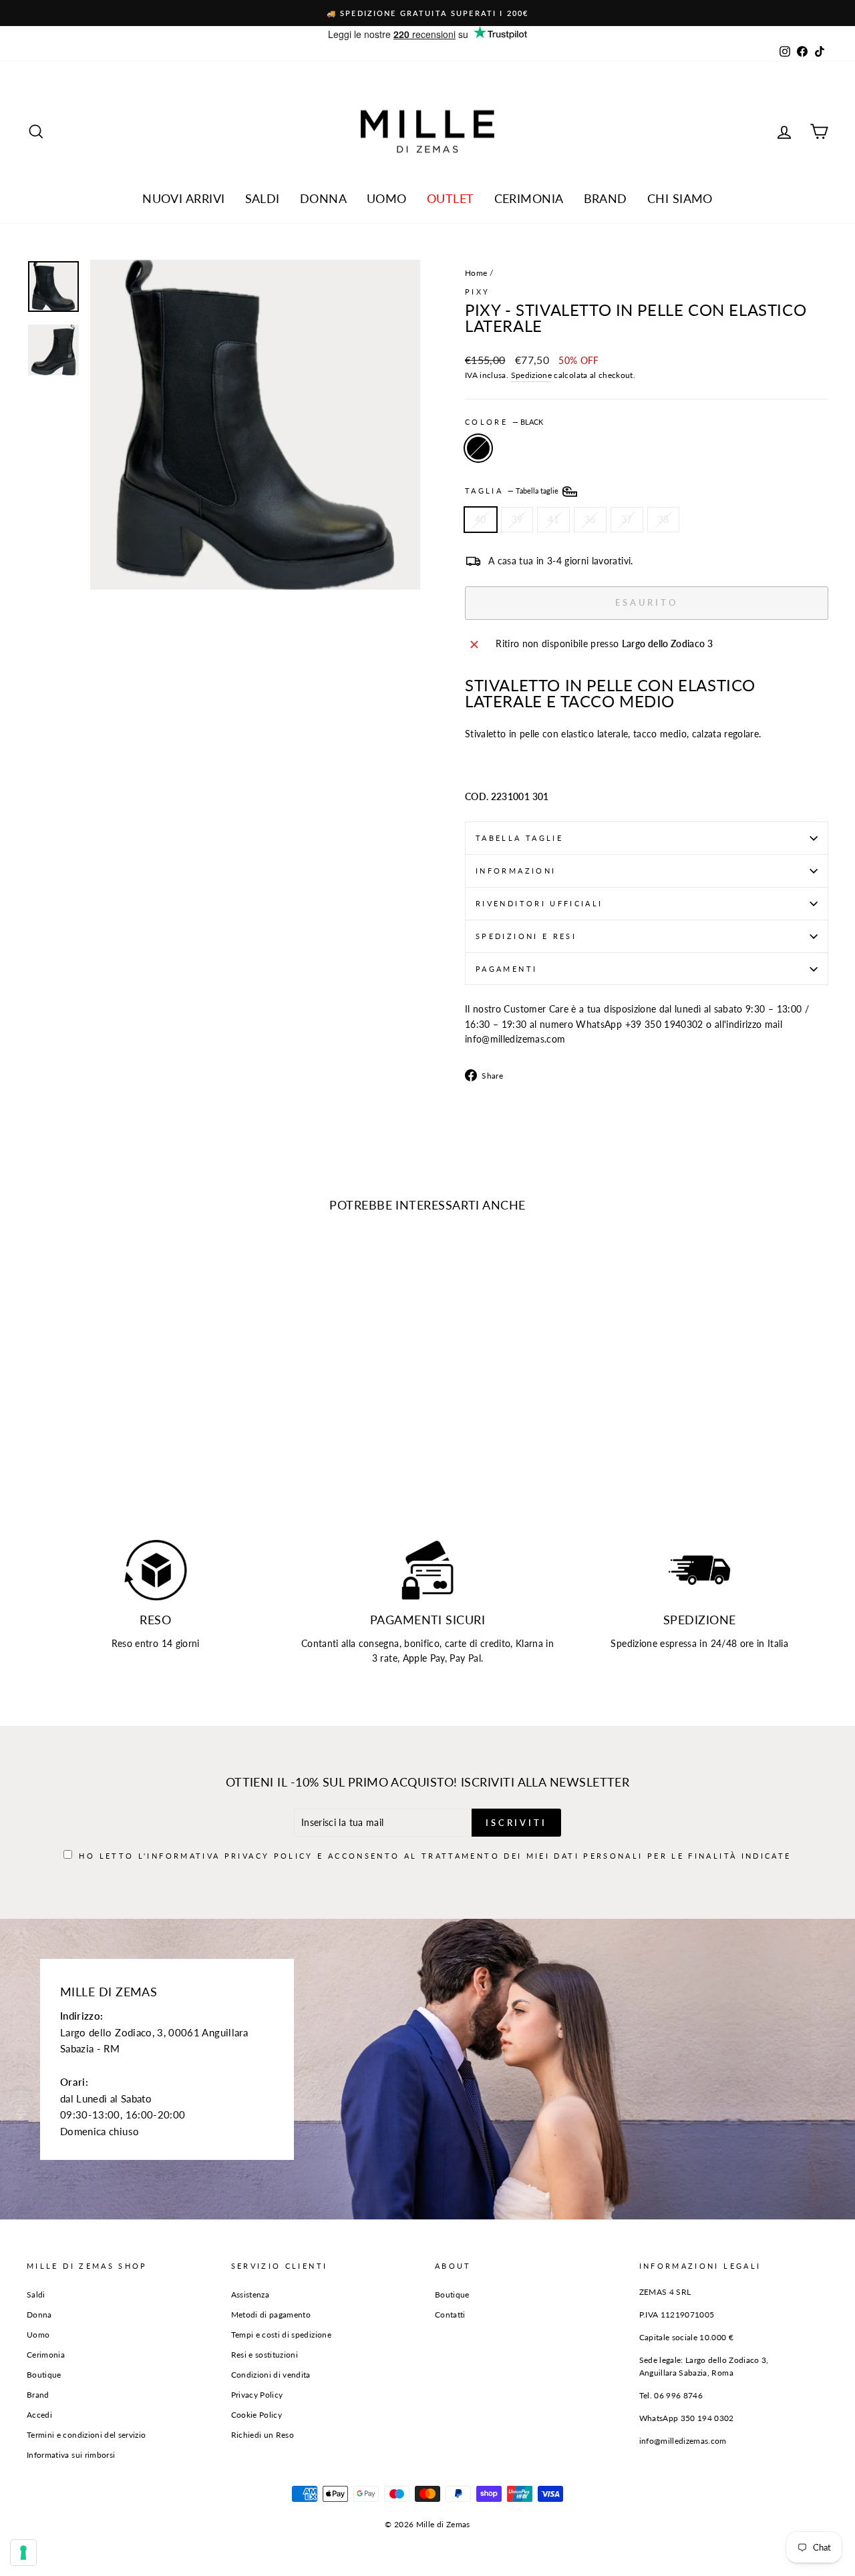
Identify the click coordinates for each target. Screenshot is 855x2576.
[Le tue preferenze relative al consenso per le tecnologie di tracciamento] (23, 2553)
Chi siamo (680, 198)
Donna (323, 198)
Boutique (44, 2375)
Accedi (39, 2415)
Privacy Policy (269, 1856)
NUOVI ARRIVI (183, 198)
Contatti (450, 2315)
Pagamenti (506, 969)
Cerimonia (529, 198)
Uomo (387, 198)
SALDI (263, 198)
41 (553, 519)
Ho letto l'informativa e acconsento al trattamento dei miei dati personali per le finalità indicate (435, 1856)
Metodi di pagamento (271, 2315)
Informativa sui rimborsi (71, 2455)
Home (476, 273)
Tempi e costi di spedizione (281, 2335)
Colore (504, 422)
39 (517, 519)
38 (664, 519)
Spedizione (532, 375)
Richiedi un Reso (263, 2435)
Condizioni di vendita (271, 2375)
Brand (606, 198)
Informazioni (516, 871)
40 (481, 519)
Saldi (36, 2294)
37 (627, 519)
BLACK (478, 448)
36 (590, 519)
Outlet (451, 198)
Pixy (477, 292)
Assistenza (250, 2294)
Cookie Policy (257, 2415)
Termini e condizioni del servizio (87, 2435)
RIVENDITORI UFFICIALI (539, 903)
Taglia (513, 491)
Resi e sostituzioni (265, 2355)
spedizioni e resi (526, 936)
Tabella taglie (519, 838)
